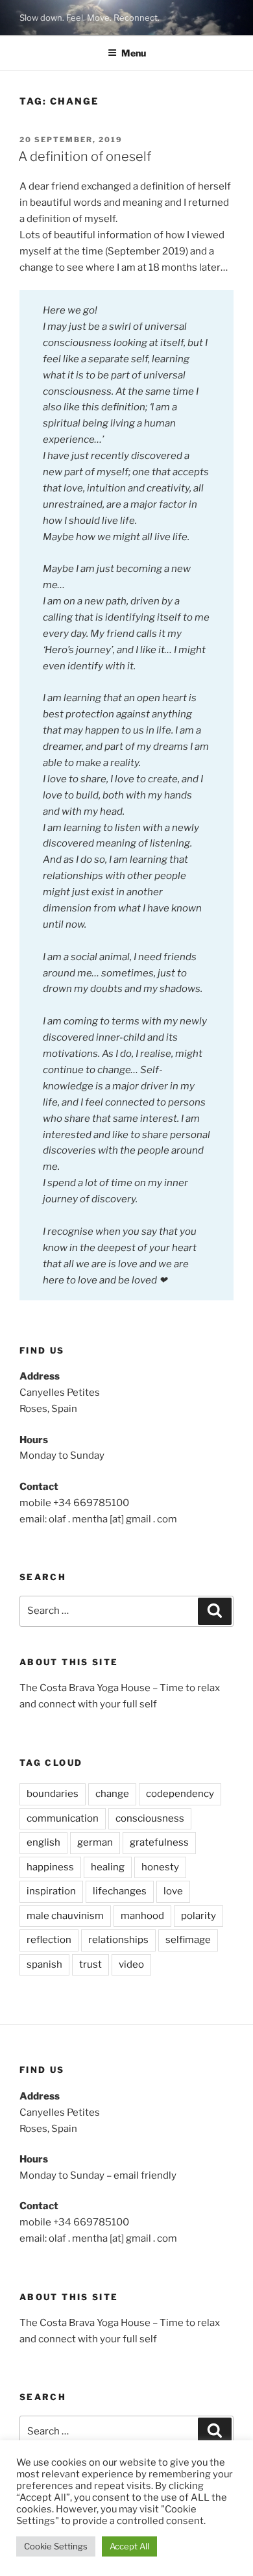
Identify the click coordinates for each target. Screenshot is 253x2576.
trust (90, 1964)
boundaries (53, 1794)
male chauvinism (65, 1916)
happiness (50, 1867)
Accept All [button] (129, 2546)
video (131, 1964)
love (173, 1891)
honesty (160, 1867)
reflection (49, 1940)
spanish (44, 1964)
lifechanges (120, 1891)
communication (63, 1818)
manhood (142, 1916)
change (112, 1794)
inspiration (51, 1891)
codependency (180, 1794)
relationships (118, 1940)
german (95, 1842)
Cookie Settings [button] (56, 2546)
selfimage (188, 1940)
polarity (199, 1916)
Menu (134, 53)
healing (108, 1867)
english (43, 1842)
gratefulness (159, 1842)
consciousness (150, 1818)
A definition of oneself (85, 156)
